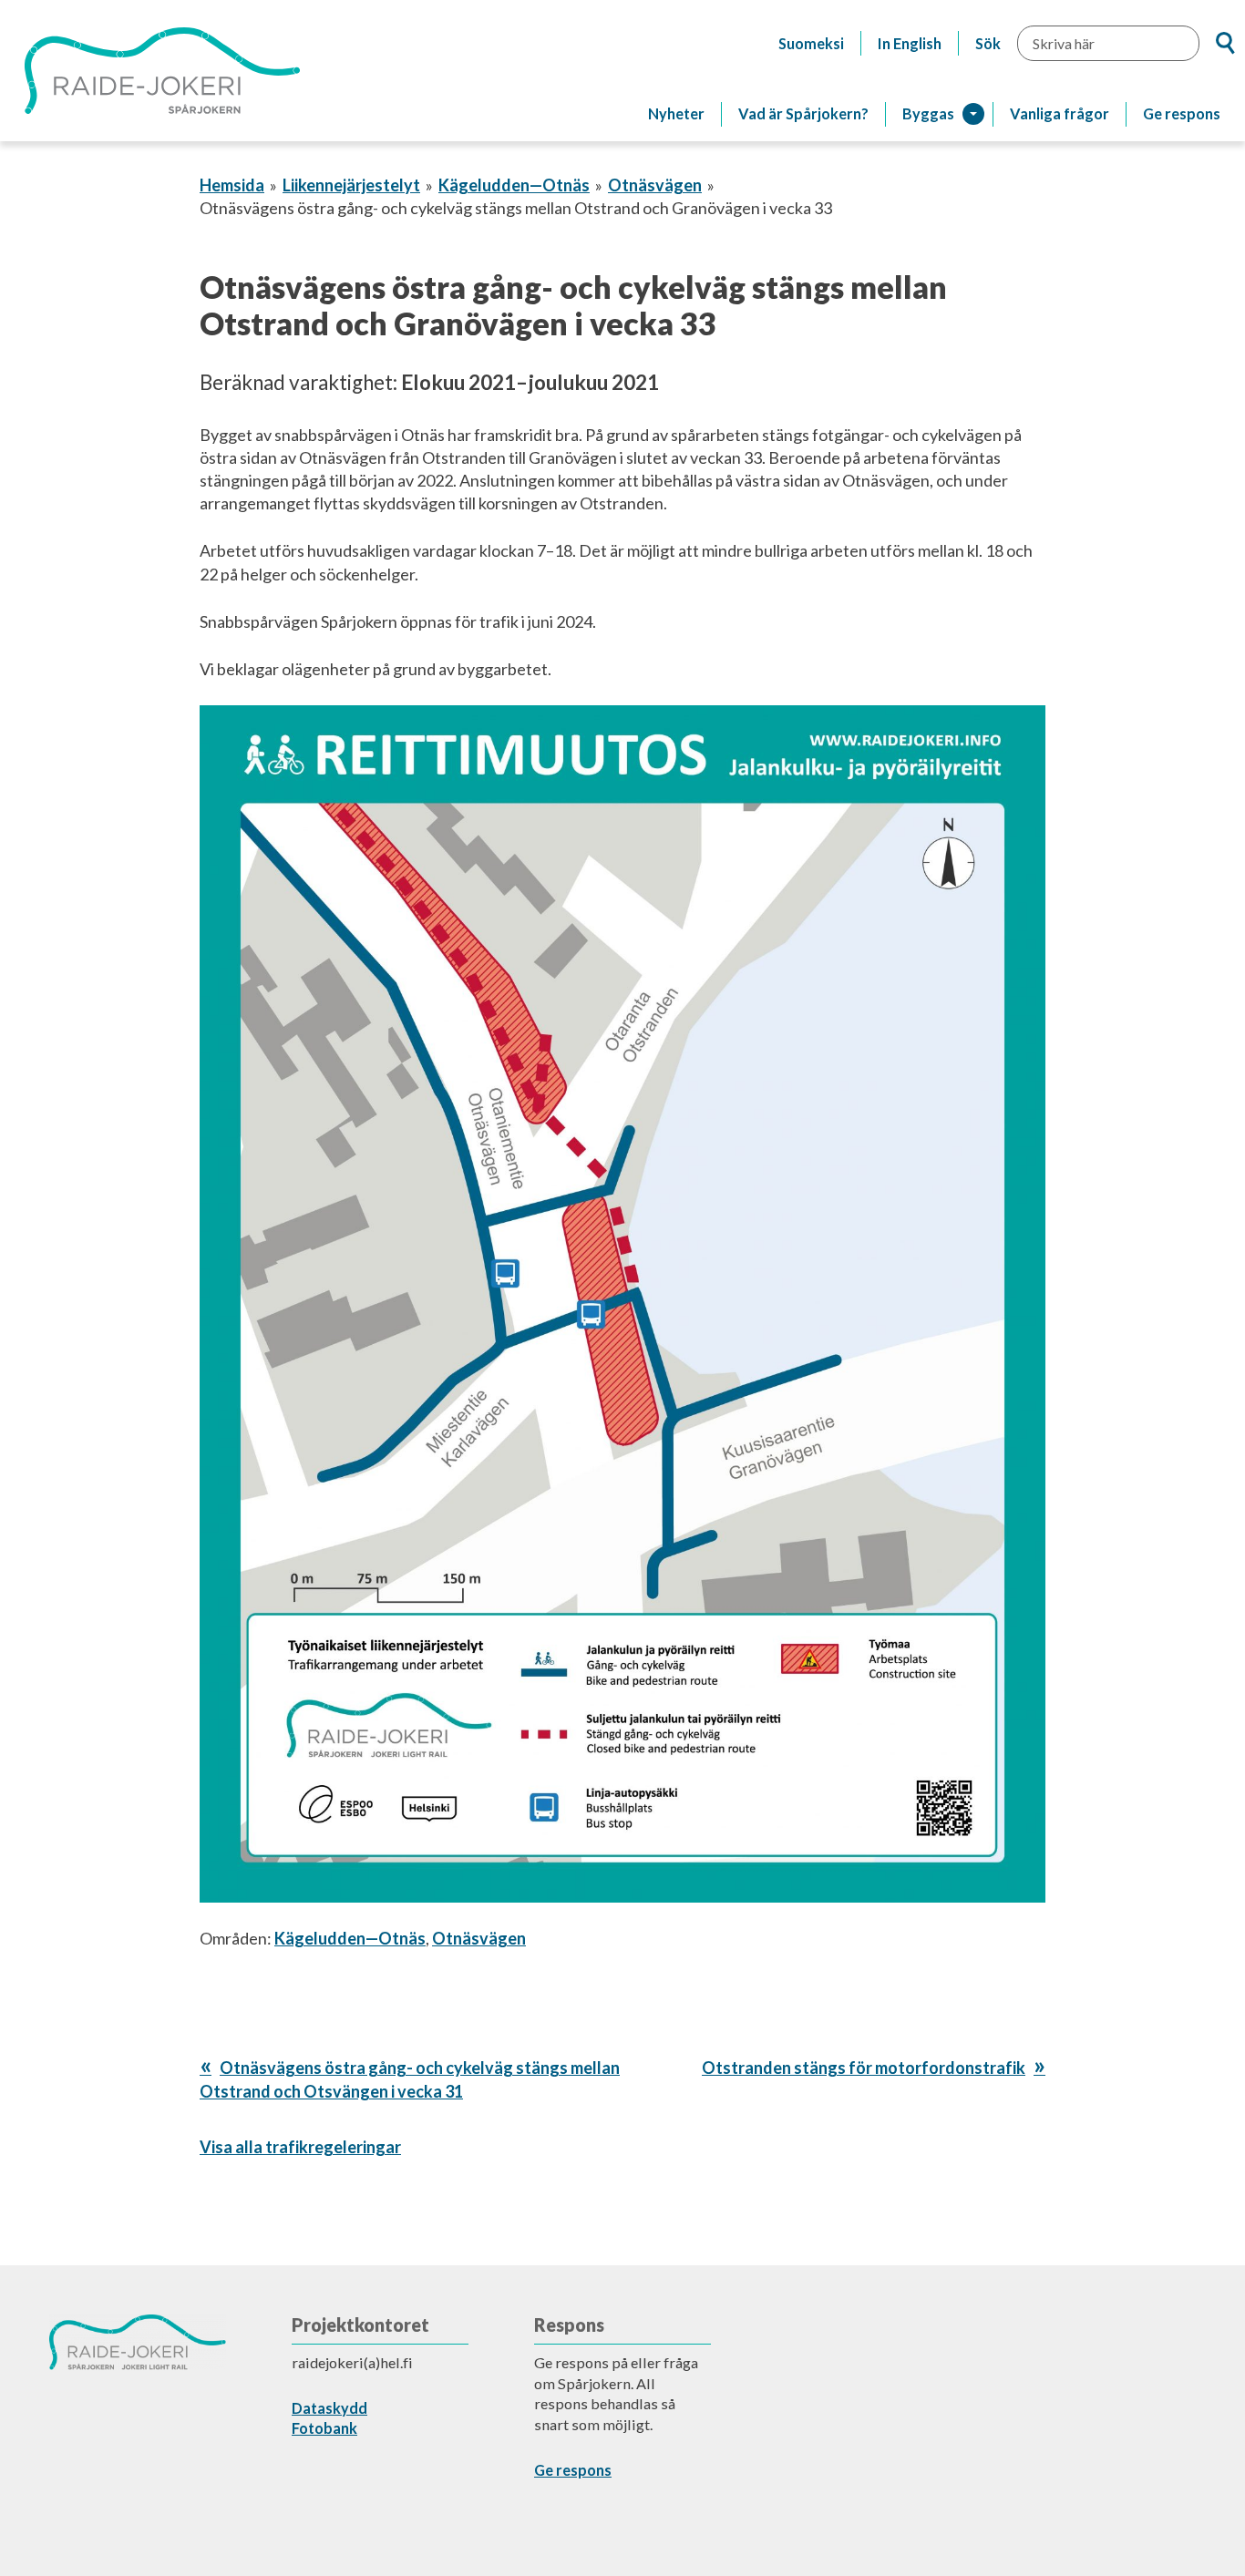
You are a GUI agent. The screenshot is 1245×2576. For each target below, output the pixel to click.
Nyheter (676, 113)
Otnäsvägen (655, 185)
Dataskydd (329, 2408)
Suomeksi (811, 43)
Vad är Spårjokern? (803, 113)
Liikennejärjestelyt (351, 185)
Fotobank (324, 2428)
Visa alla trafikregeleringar (300, 2147)
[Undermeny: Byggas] (973, 114)
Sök (988, 43)
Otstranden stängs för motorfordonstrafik (864, 2068)
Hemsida (232, 185)
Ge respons (1182, 113)
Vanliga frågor (1060, 113)
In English (910, 43)
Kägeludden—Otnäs (514, 185)
